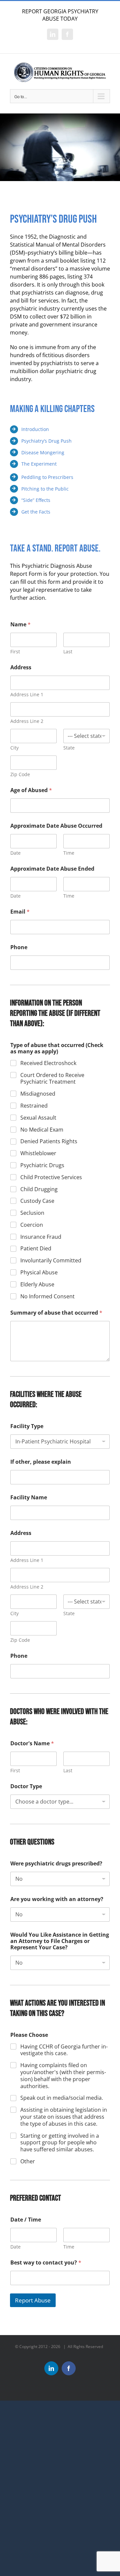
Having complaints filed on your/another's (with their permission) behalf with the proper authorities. (63, 2076)
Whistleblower (38, 1153)
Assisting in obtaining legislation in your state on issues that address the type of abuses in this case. (64, 2117)
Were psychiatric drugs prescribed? (56, 1864)
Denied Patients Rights (49, 1141)
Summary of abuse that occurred (56, 1313)
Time (69, 853)
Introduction (35, 429)
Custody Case (37, 1201)
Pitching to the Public (45, 489)
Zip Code (20, 774)
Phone (19, 947)
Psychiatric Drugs (42, 1165)
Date (15, 853)
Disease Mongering (43, 452)
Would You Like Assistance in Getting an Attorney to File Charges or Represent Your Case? (60, 1941)
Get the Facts (36, 512)
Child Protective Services (51, 1177)
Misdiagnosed (38, 1094)
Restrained (34, 1106)
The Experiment (39, 464)
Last (68, 651)
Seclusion (32, 1213)
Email (20, 912)
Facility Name (29, 1498)
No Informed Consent (47, 1296)
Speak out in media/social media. (62, 2098)
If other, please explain (41, 1462)
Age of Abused (31, 790)
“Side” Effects (36, 500)
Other (28, 2161)
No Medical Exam (42, 1130)
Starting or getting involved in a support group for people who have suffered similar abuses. (60, 2143)
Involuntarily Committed (51, 1261)
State (69, 748)
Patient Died (36, 1249)
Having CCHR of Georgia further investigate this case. (64, 2050)
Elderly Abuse (37, 1285)
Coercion (32, 1225)
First (15, 651)
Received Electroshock (48, 1063)
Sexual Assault (38, 1118)
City (14, 748)
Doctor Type (26, 1786)
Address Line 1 (27, 694)
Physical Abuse (39, 1273)
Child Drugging (39, 1189)
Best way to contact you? (46, 2263)
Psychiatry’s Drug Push (46, 441)
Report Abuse (33, 2300)
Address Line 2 (27, 721)
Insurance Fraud (41, 1237)
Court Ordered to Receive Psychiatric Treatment (52, 1079)
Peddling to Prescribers (47, 477)
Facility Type (27, 1426)
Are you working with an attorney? (57, 1899)
